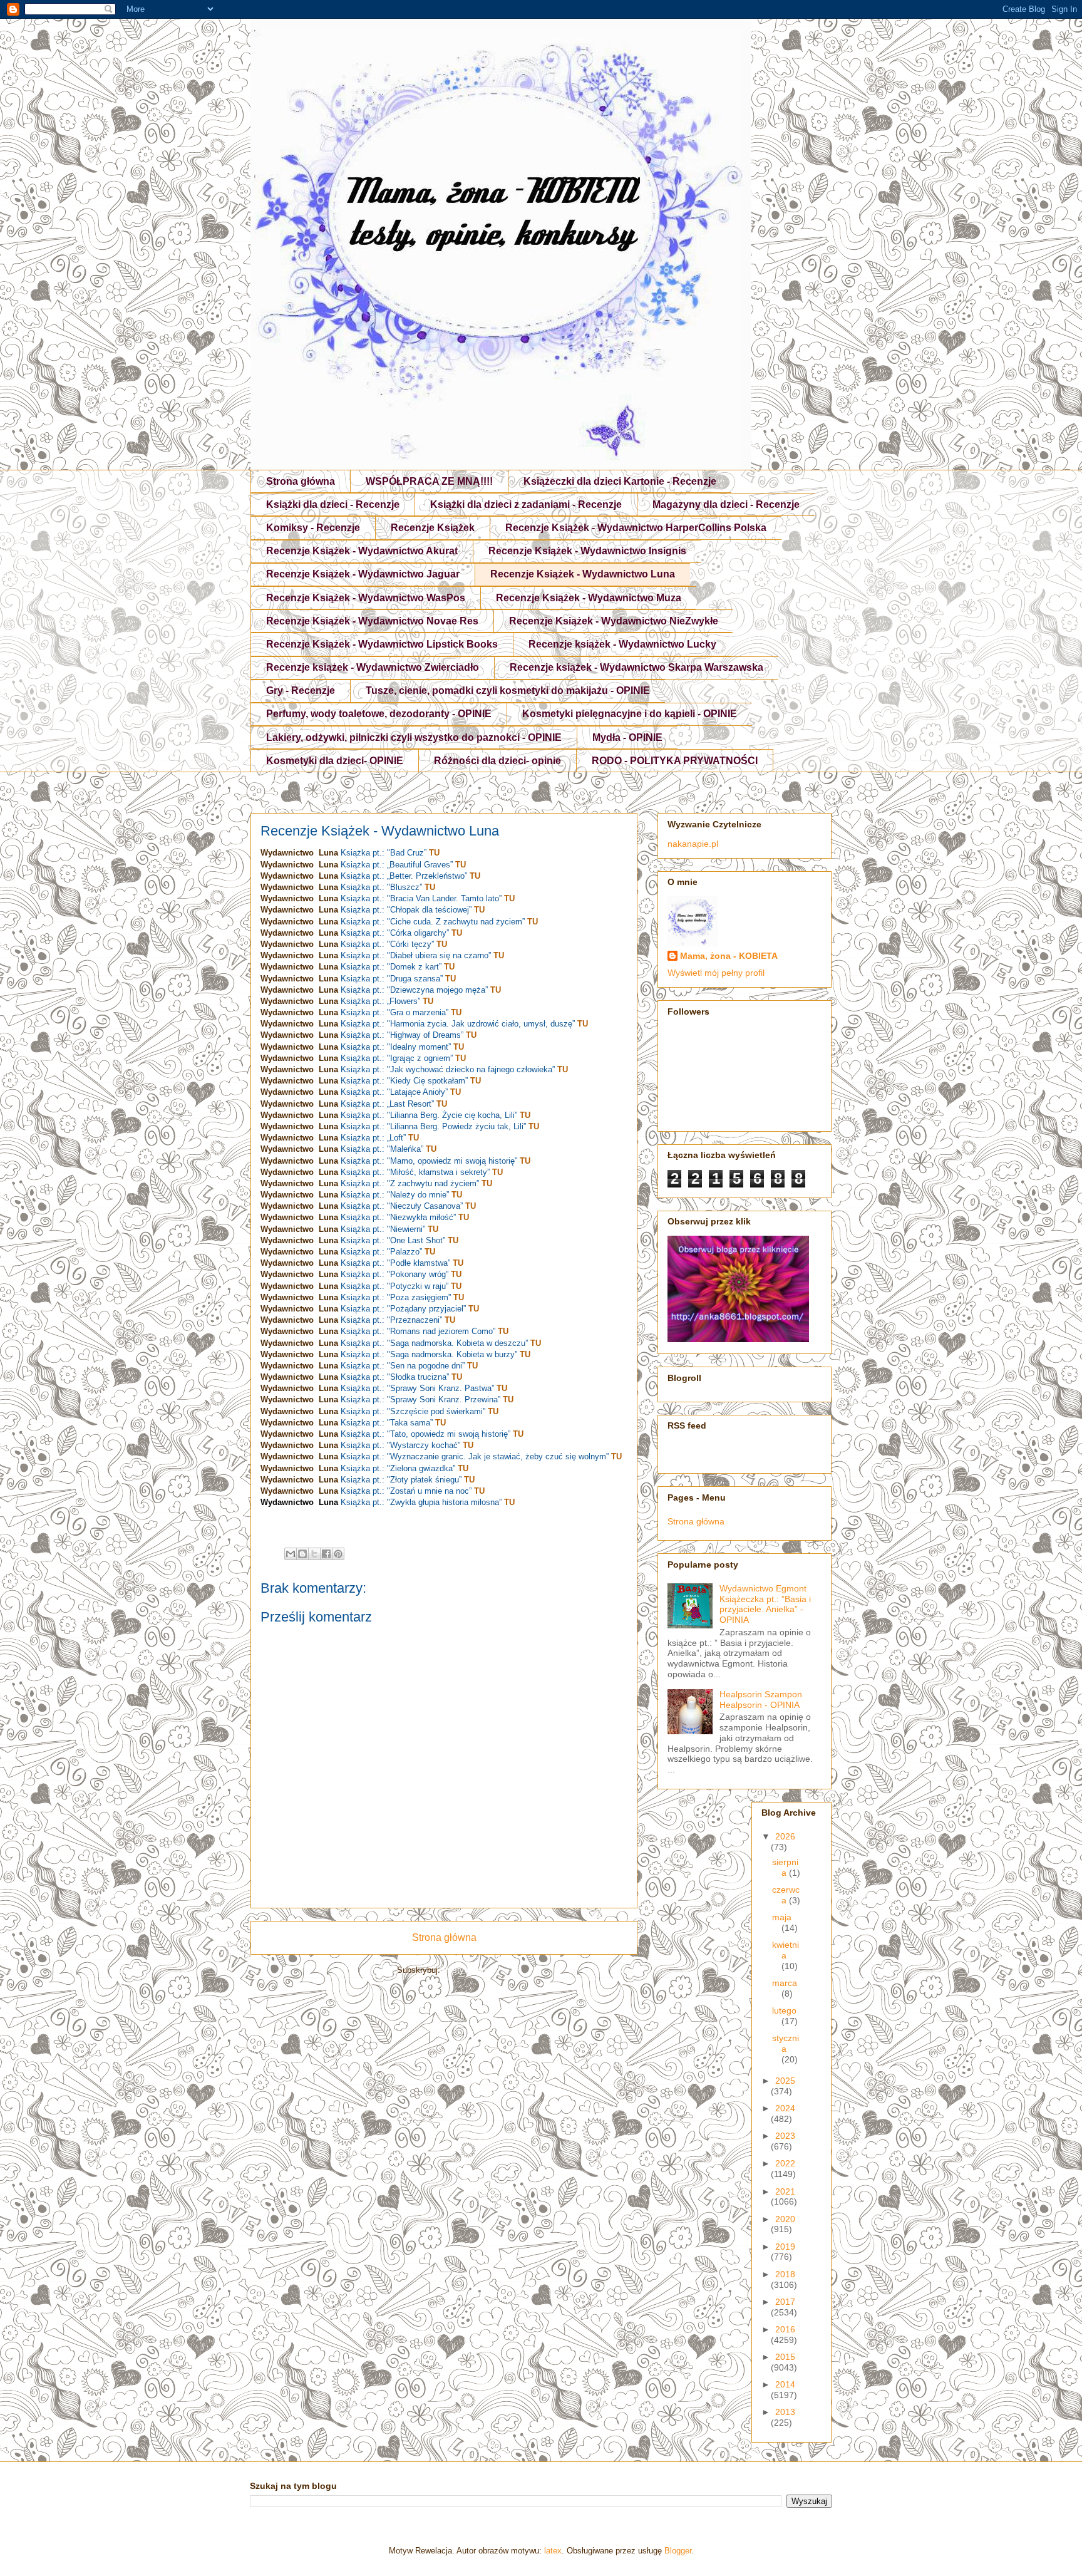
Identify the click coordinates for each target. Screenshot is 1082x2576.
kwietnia (786, 1950)
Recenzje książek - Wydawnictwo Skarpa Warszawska (636, 667)
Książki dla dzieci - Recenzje (333, 504)
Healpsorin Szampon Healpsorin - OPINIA (761, 1699)
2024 (785, 2108)
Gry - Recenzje (301, 691)
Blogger (678, 2551)
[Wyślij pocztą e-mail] (291, 1554)
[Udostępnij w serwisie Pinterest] (338, 1554)
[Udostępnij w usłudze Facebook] (326, 1554)
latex (553, 2551)
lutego (784, 2010)
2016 (785, 2329)
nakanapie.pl (693, 844)
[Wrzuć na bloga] (302, 1554)
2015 (785, 2357)
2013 (785, 2412)
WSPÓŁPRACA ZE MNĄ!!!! (429, 481)
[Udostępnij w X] (314, 1554)
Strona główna (301, 481)
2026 (785, 1836)
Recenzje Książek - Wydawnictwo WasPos (366, 598)
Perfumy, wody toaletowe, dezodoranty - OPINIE (379, 714)
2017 (785, 2302)
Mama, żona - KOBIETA (729, 956)
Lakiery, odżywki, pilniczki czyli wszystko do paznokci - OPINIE (414, 737)
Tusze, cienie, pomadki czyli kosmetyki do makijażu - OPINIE (508, 691)
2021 (785, 2191)
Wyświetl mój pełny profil (716, 973)
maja (782, 1917)
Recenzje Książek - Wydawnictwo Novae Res (372, 621)
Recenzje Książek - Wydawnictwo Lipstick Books (382, 644)
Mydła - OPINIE (627, 737)
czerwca (786, 1895)
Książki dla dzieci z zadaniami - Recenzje (526, 504)
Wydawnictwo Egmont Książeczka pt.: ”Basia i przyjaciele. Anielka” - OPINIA (765, 1604)
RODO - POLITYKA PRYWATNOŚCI (675, 761)
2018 (785, 2274)
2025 (785, 2081)
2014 (785, 2384)
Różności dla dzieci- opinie (497, 761)
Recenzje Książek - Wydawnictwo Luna (583, 574)
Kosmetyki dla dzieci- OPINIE (335, 761)
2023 (785, 2136)
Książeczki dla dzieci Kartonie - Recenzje (620, 481)
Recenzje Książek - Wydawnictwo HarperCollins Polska (636, 528)
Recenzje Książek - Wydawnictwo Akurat (362, 551)
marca (785, 1983)
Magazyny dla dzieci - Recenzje (726, 504)
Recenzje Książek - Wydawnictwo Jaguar (363, 574)
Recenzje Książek (433, 528)
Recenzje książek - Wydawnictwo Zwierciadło (373, 667)
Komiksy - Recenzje (313, 528)
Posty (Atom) (467, 1970)
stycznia (786, 2043)
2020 (785, 2219)
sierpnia (785, 1867)
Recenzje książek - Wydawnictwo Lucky (622, 644)
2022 (785, 2163)
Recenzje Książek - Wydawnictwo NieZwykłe (614, 621)
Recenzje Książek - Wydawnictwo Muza (589, 598)
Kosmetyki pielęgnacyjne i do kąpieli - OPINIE (630, 714)
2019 (785, 2247)
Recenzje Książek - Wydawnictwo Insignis (587, 551)
